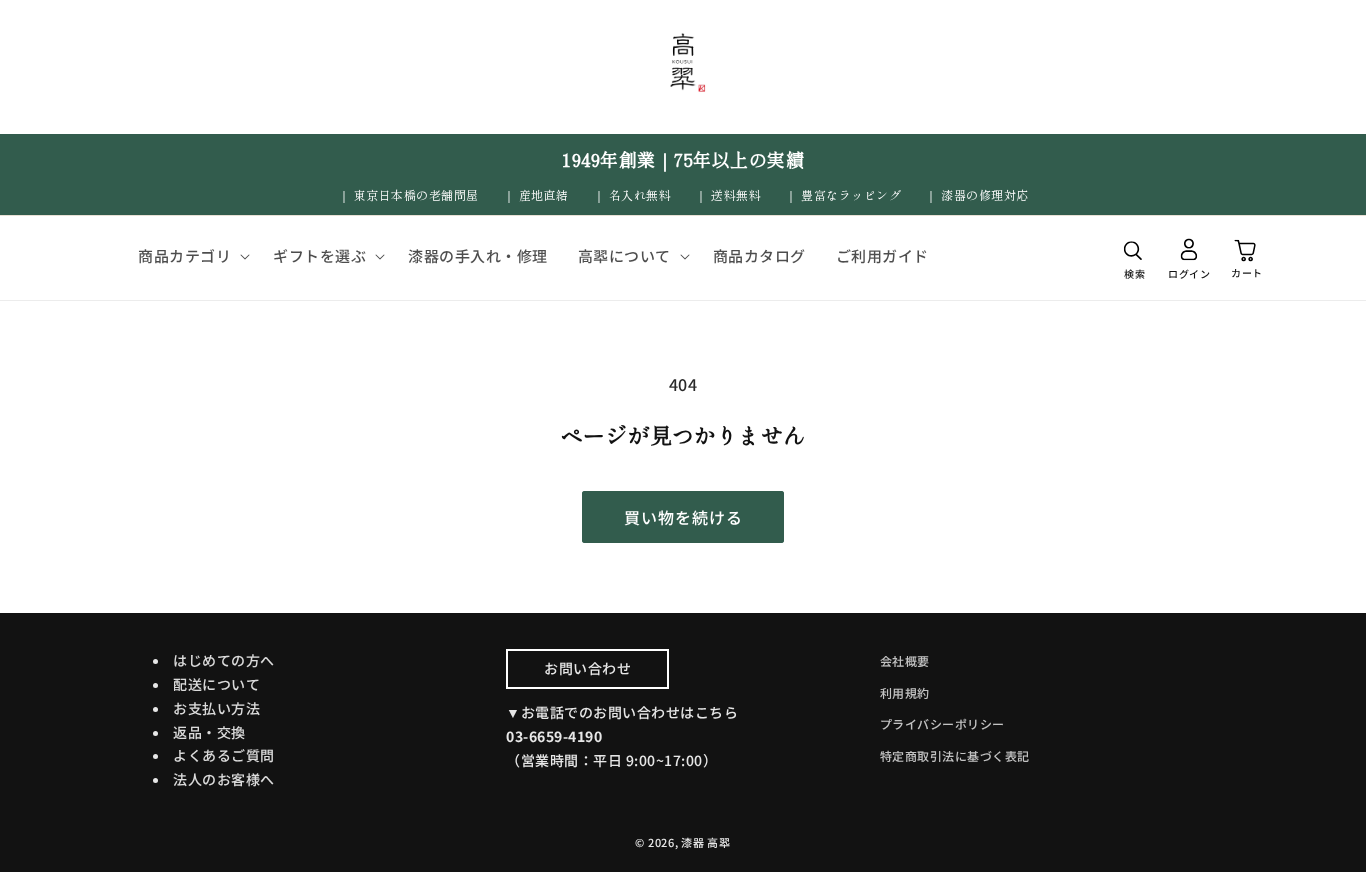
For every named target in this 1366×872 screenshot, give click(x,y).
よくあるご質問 (224, 755)
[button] (190, 256)
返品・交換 (209, 732)
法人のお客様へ (224, 779)
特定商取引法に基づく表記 (955, 755)
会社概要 (905, 660)
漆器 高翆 (706, 842)
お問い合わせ (587, 668)
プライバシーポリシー (942, 723)
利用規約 (905, 692)
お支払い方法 (216, 708)
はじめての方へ (224, 660)
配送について (216, 684)
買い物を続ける (683, 517)
